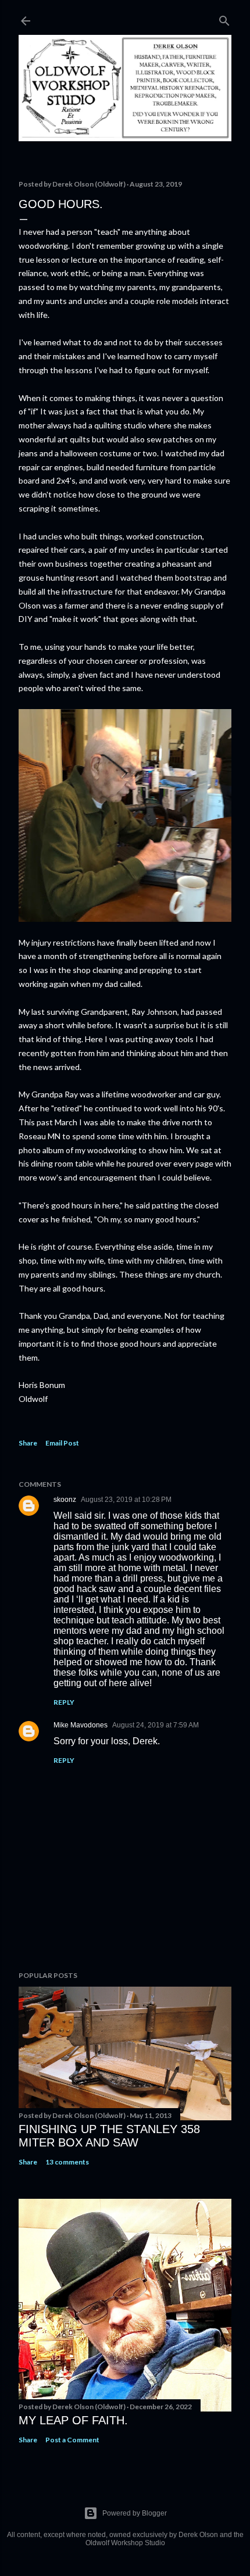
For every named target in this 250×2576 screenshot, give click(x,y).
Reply (64, 1702)
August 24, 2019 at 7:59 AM (156, 1725)
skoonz (65, 1500)
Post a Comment (72, 2440)
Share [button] (28, 1443)
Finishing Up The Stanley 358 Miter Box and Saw (109, 2136)
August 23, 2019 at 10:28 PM (126, 1500)
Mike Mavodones (81, 1725)
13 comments (67, 2162)
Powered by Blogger (135, 2513)
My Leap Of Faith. (73, 2420)
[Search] (224, 18)
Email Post (62, 1443)
